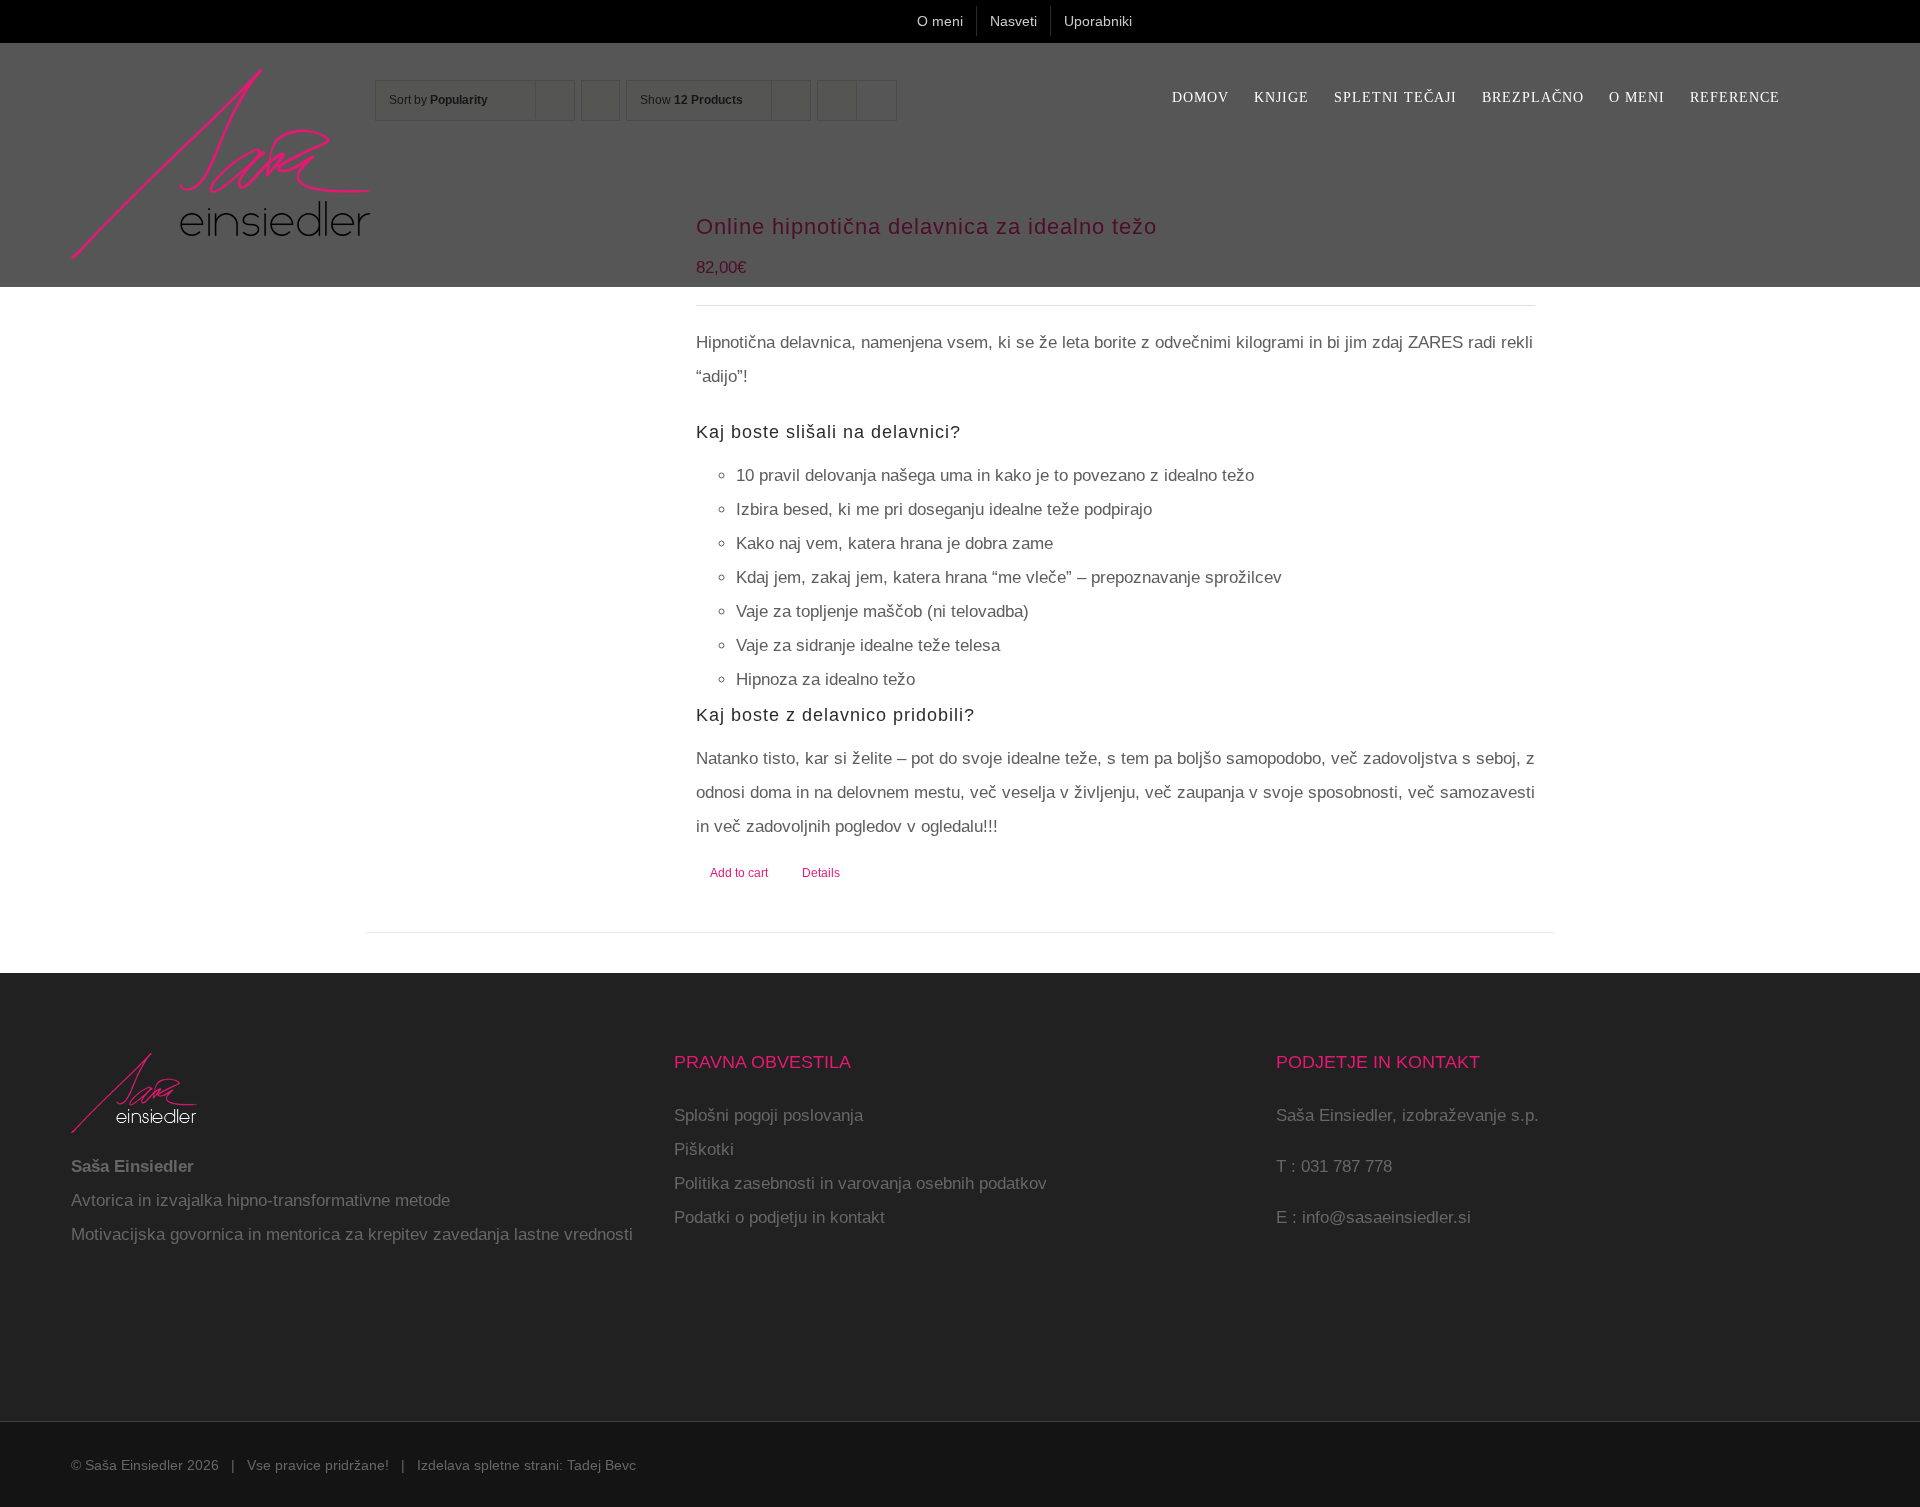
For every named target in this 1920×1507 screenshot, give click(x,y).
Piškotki (704, 1149)
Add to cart (739, 873)
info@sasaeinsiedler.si (1386, 1217)
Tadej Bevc (601, 1465)
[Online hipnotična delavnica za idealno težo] (517, 335)
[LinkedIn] (161, 1319)
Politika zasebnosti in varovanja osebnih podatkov (860, 1183)
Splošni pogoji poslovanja (768, 1115)
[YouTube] (133, 1319)
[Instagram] (105, 1319)
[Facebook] (77, 1319)
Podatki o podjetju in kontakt (779, 1217)
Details (821, 873)
